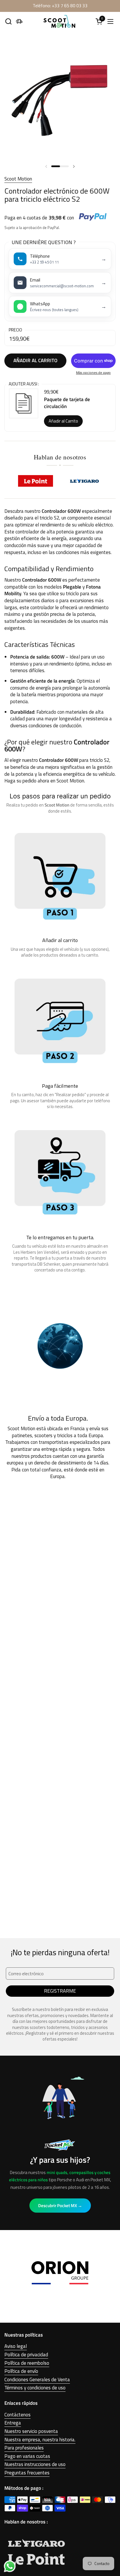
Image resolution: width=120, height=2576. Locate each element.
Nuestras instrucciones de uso (35, 2464)
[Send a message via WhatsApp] (10, 2566)
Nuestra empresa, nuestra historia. (40, 2440)
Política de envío (21, 2371)
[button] (8, 21)
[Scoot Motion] (59, 21)
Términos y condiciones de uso (35, 2388)
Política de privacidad (26, 2355)
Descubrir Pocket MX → (60, 2206)
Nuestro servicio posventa (31, 2431)
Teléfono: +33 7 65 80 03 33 (60, 6)
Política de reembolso (27, 2363)
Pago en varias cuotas (27, 2456)
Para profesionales (24, 2448)
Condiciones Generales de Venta (37, 2380)
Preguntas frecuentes (27, 2473)
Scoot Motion (18, 179)
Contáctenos (17, 2415)
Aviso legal (16, 2346)
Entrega (13, 2423)
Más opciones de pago (93, 373)
